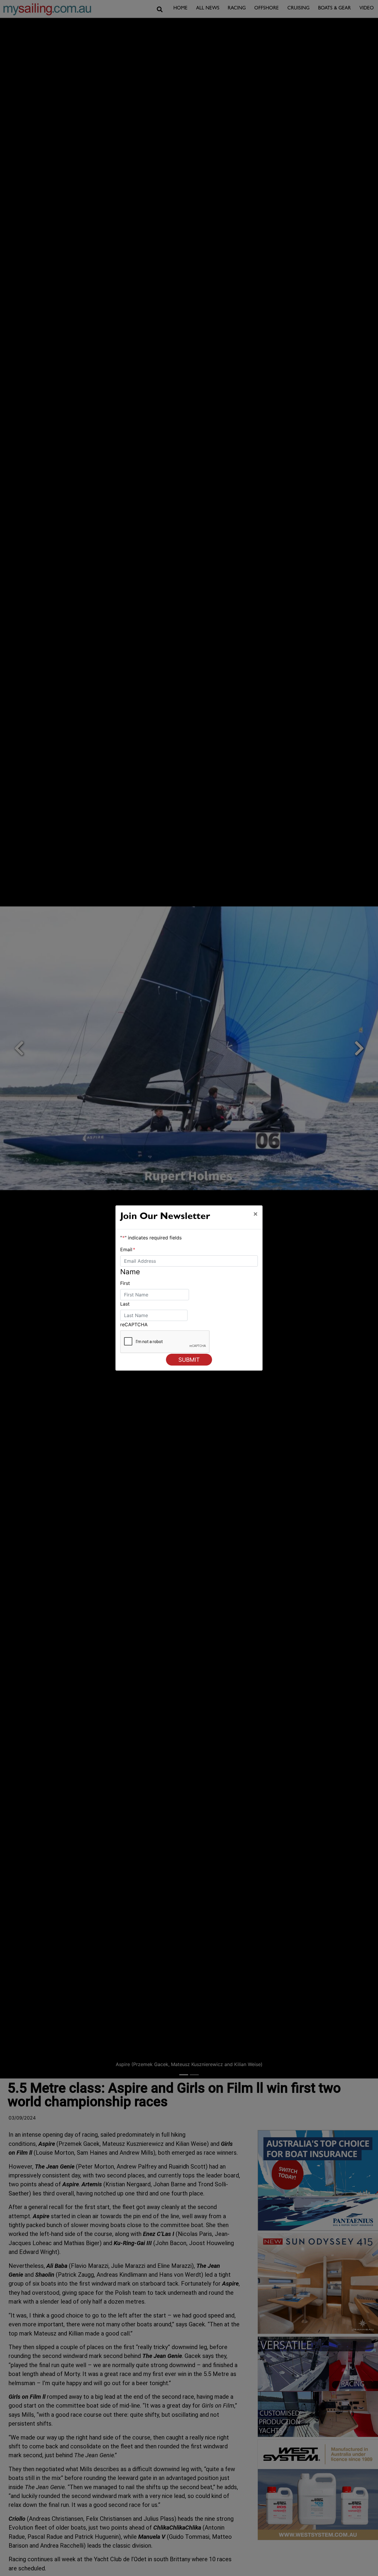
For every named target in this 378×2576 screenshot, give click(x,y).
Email (128, 1249)
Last (125, 1304)
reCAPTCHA (134, 1324)
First (125, 1283)
